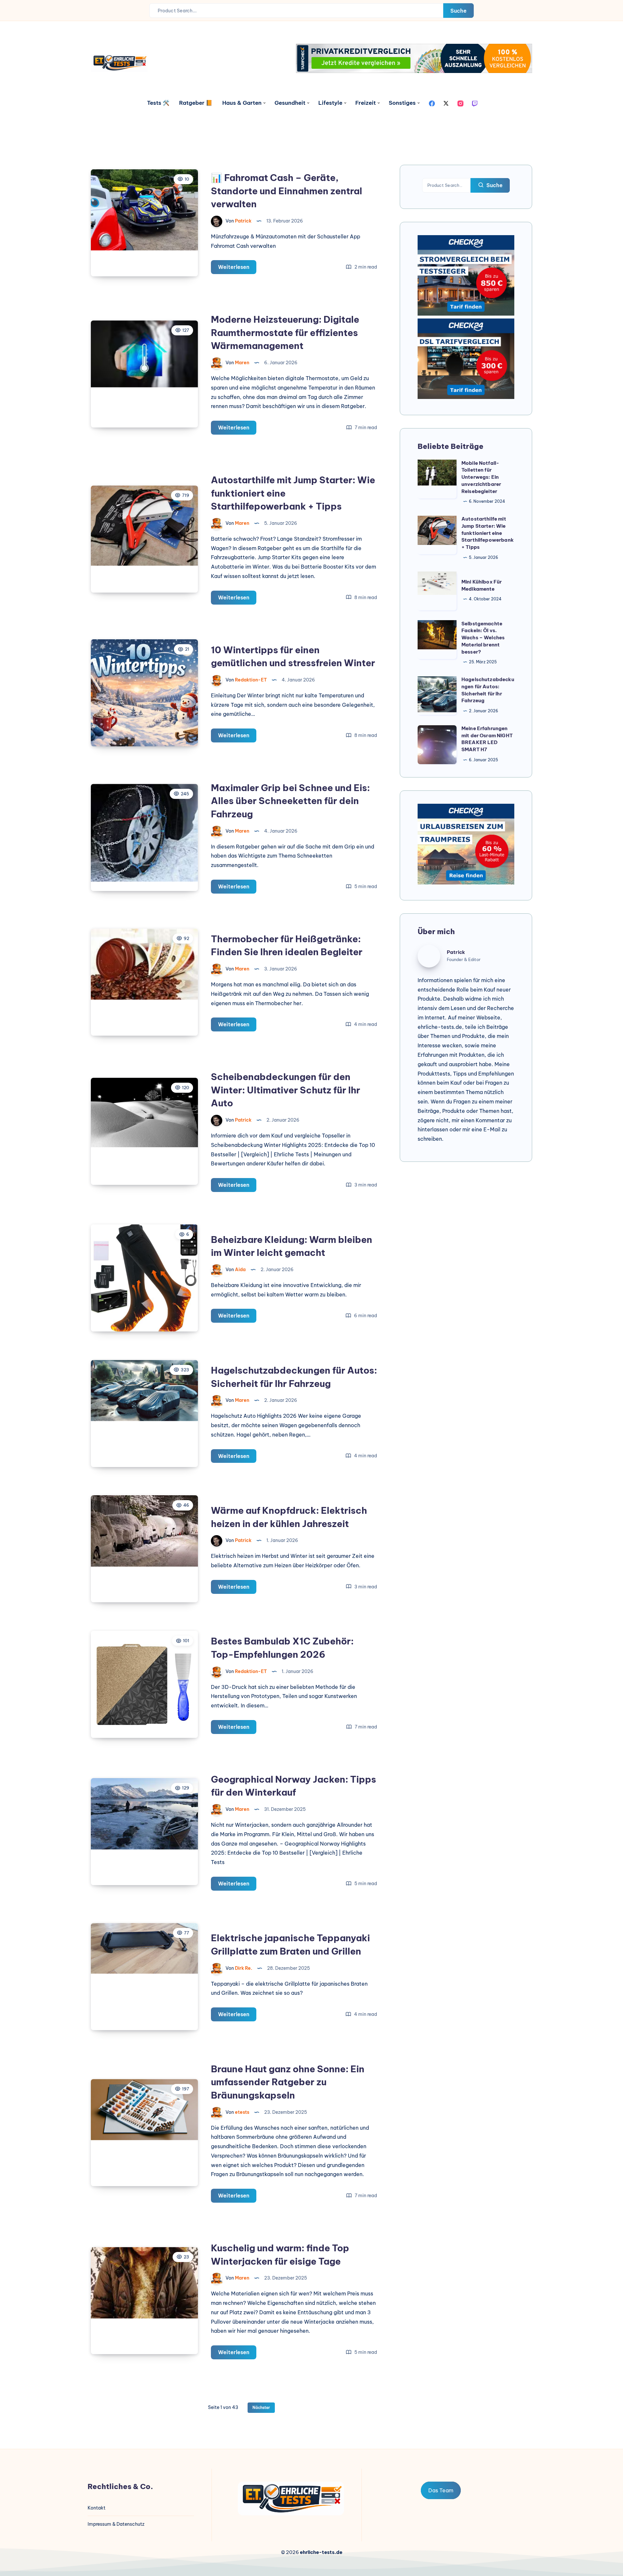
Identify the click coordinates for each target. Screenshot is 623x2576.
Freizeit (366, 103)
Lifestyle (330, 103)
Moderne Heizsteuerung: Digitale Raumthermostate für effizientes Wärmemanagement (285, 332)
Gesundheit (290, 103)
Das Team (441, 2490)
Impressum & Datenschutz (116, 2524)
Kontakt (97, 2508)
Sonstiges (402, 103)
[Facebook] (432, 103)
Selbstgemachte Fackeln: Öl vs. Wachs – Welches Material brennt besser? (483, 638)
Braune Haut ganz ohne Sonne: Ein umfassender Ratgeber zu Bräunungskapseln (288, 2082)
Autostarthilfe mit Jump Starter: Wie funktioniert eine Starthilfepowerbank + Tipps (488, 533)
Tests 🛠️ (158, 103)
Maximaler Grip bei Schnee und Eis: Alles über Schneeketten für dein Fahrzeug (290, 801)
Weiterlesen (237, 269)
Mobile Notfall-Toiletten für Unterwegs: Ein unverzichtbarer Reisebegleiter (481, 477)
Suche (458, 11)
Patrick (456, 952)
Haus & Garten (242, 103)
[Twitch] (475, 103)
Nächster (261, 2407)
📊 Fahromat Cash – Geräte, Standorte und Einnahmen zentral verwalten (287, 191)
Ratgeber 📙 (196, 103)
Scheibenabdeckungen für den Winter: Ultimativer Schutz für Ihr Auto (286, 1090)
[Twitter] (446, 103)
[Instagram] (460, 103)
